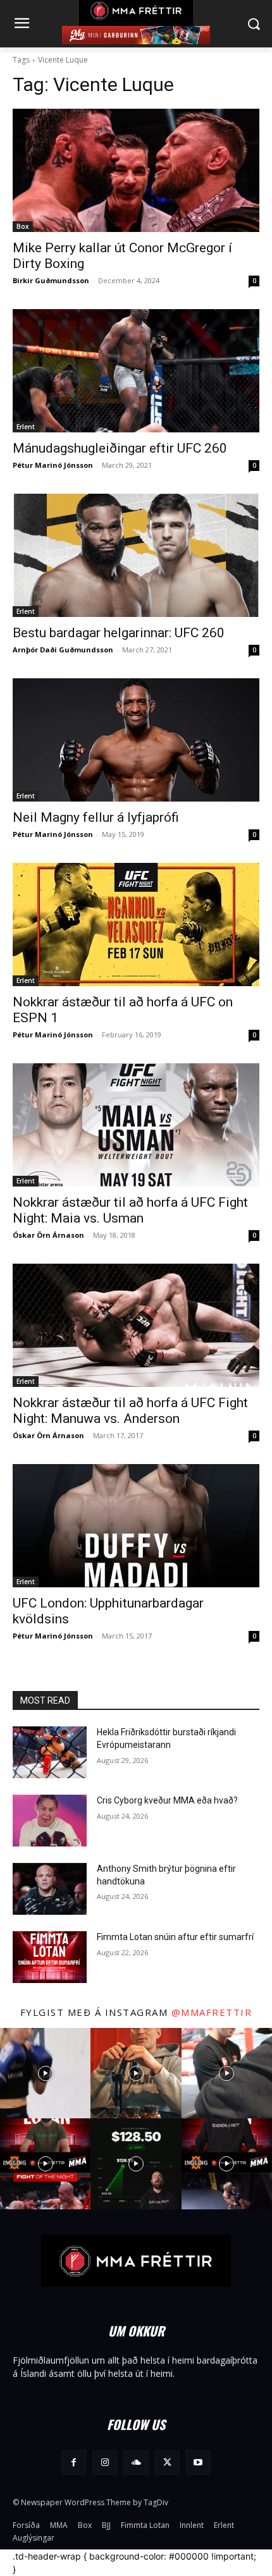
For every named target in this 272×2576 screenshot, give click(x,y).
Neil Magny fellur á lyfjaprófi (96, 817)
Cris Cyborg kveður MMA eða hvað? (167, 1800)
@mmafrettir (212, 2012)
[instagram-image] (45, 2073)
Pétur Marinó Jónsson (53, 465)
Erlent (26, 427)
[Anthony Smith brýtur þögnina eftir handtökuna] (50, 1889)
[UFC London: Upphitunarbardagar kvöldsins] (136, 1526)
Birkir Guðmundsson (51, 280)
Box (23, 226)
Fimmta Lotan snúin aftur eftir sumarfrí (175, 1937)
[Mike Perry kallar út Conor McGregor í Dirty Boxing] (136, 170)
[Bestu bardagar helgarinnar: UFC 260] (136, 555)
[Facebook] (74, 2463)
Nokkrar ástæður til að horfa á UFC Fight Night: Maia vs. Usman (130, 1210)
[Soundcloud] (136, 2463)
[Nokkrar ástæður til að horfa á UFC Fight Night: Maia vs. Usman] (136, 1125)
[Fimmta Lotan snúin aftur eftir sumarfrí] (50, 1957)
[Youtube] (198, 2463)
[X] (167, 2463)
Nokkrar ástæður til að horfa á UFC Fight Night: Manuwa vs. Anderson (130, 1411)
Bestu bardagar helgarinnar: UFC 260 (119, 633)
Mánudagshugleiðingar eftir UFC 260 (120, 448)
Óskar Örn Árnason (48, 1235)
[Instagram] (105, 2463)
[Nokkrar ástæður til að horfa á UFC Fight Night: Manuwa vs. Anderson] (136, 1325)
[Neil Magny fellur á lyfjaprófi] (136, 740)
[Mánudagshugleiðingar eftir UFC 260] (136, 371)
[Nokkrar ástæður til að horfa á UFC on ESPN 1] (136, 925)
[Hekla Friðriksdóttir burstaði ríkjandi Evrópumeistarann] (50, 1752)
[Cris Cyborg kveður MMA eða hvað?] (50, 1821)
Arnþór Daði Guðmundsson (63, 650)
